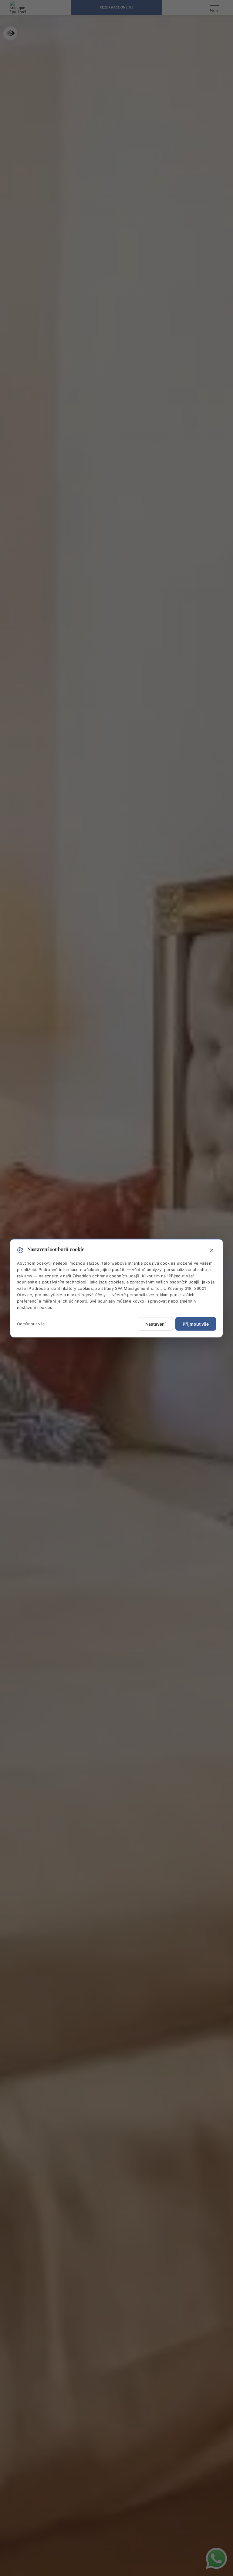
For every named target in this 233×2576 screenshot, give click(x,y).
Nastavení (155, 1324)
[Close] (212, 1251)
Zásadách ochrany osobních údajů (106, 1276)
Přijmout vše (196, 1324)
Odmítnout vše (31, 1324)
